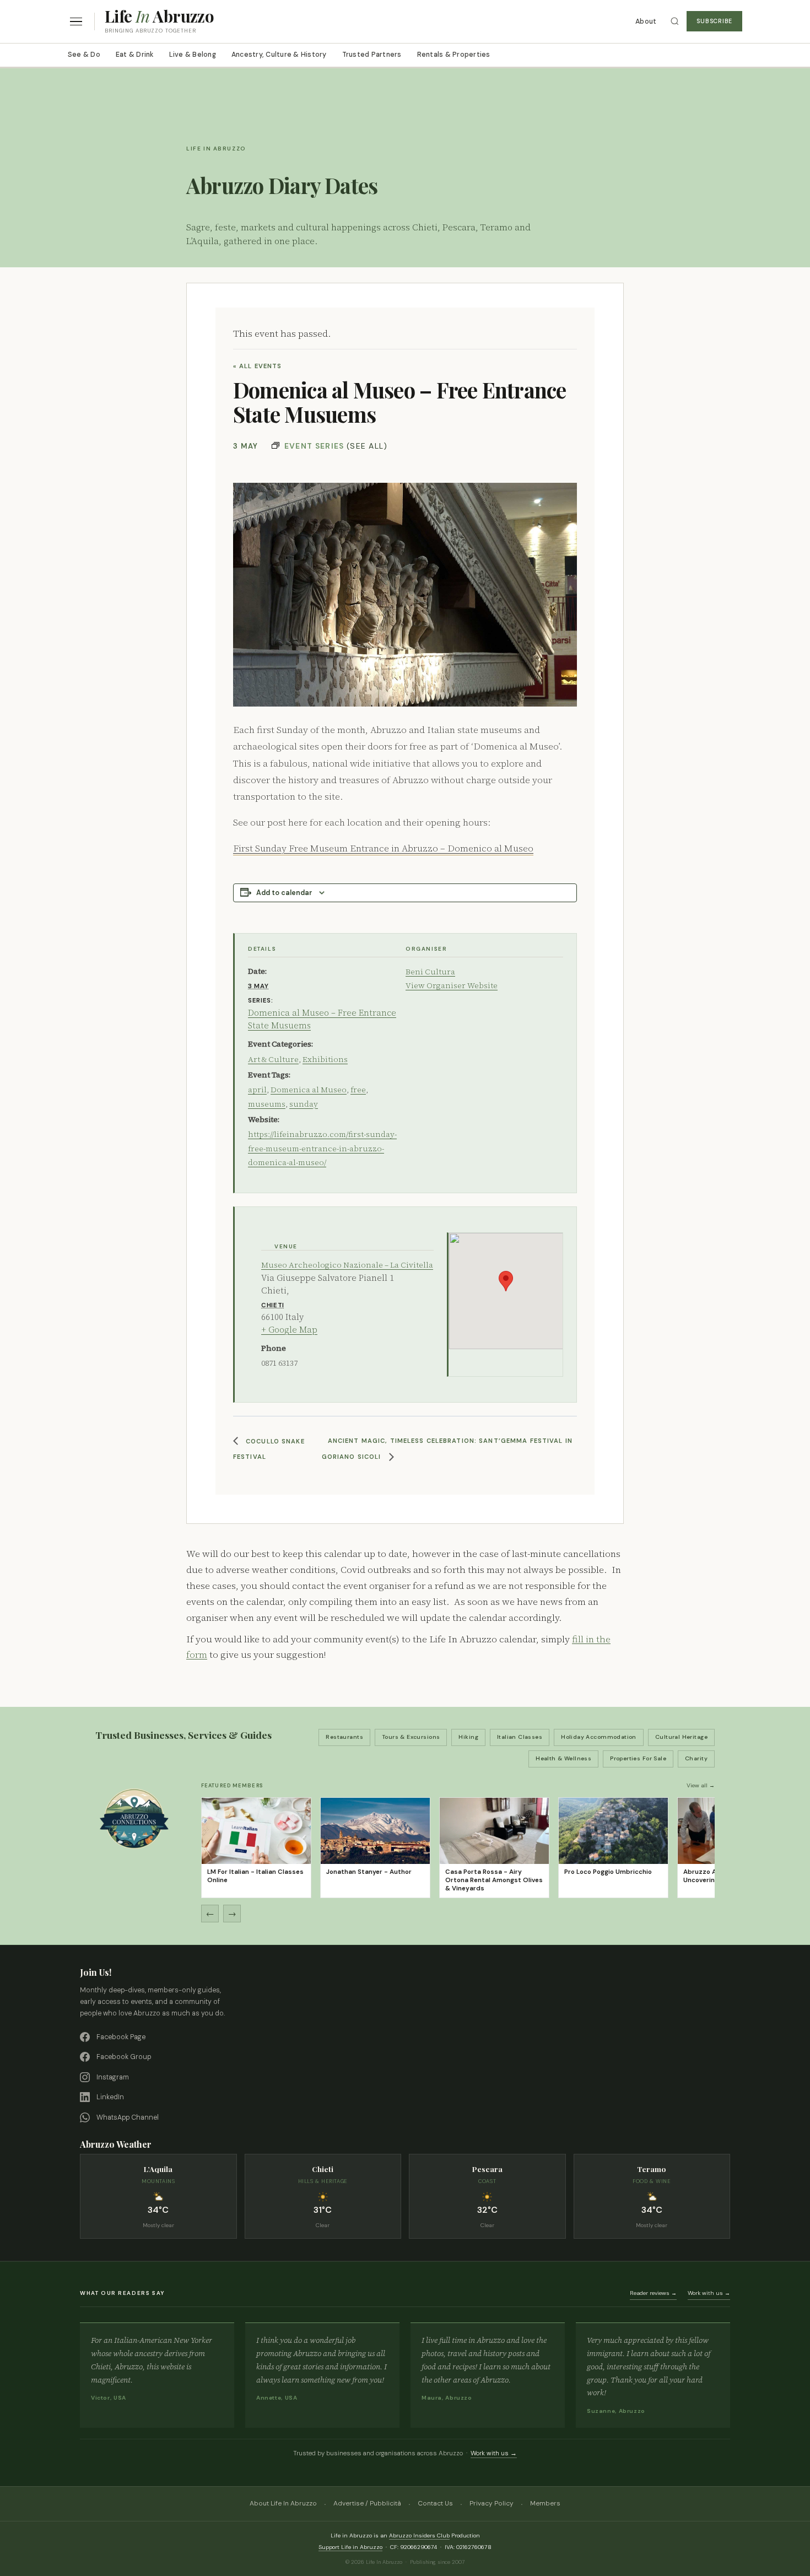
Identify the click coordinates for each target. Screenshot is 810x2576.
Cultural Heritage (681, 1737)
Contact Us (435, 2503)
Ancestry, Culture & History (279, 55)
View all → (701, 1785)
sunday (304, 1104)
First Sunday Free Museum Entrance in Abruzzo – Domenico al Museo (383, 848)
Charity (696, 1758)
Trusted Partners (372, 55)
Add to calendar (284, 893)
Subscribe (714, 21)
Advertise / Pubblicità (367, 2503)
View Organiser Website (452, 985)
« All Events (257, 366)
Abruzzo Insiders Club (419, 2535)
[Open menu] (76, 22)
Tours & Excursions (411, 1737)
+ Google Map (289, 1330)
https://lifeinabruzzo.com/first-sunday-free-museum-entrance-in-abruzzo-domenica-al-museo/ (322, 1148)
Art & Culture (273, 1059)
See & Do (84, 55)
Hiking (468, 1737)
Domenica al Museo (309, 1090)
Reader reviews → (653, 2293)
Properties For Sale (638, 1758)
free (358, 1090)
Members (545, 2503)
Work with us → (709, 2293)
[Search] (675, 21)
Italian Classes (520, 1737)
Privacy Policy (492, 2503)
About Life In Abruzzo (283, 2503)
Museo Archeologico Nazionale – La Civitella (347, 1265)
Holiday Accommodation (599, 1737)
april (257, 1090)
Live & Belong (193, 55)
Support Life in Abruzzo (350, 2547)
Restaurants (344, 1737)
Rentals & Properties (454, 55)
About (646, 21)
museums (267, 1104)
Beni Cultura (430, 972)
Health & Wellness (563, 1758)
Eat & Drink (135, 55)
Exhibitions (325, 1059)
